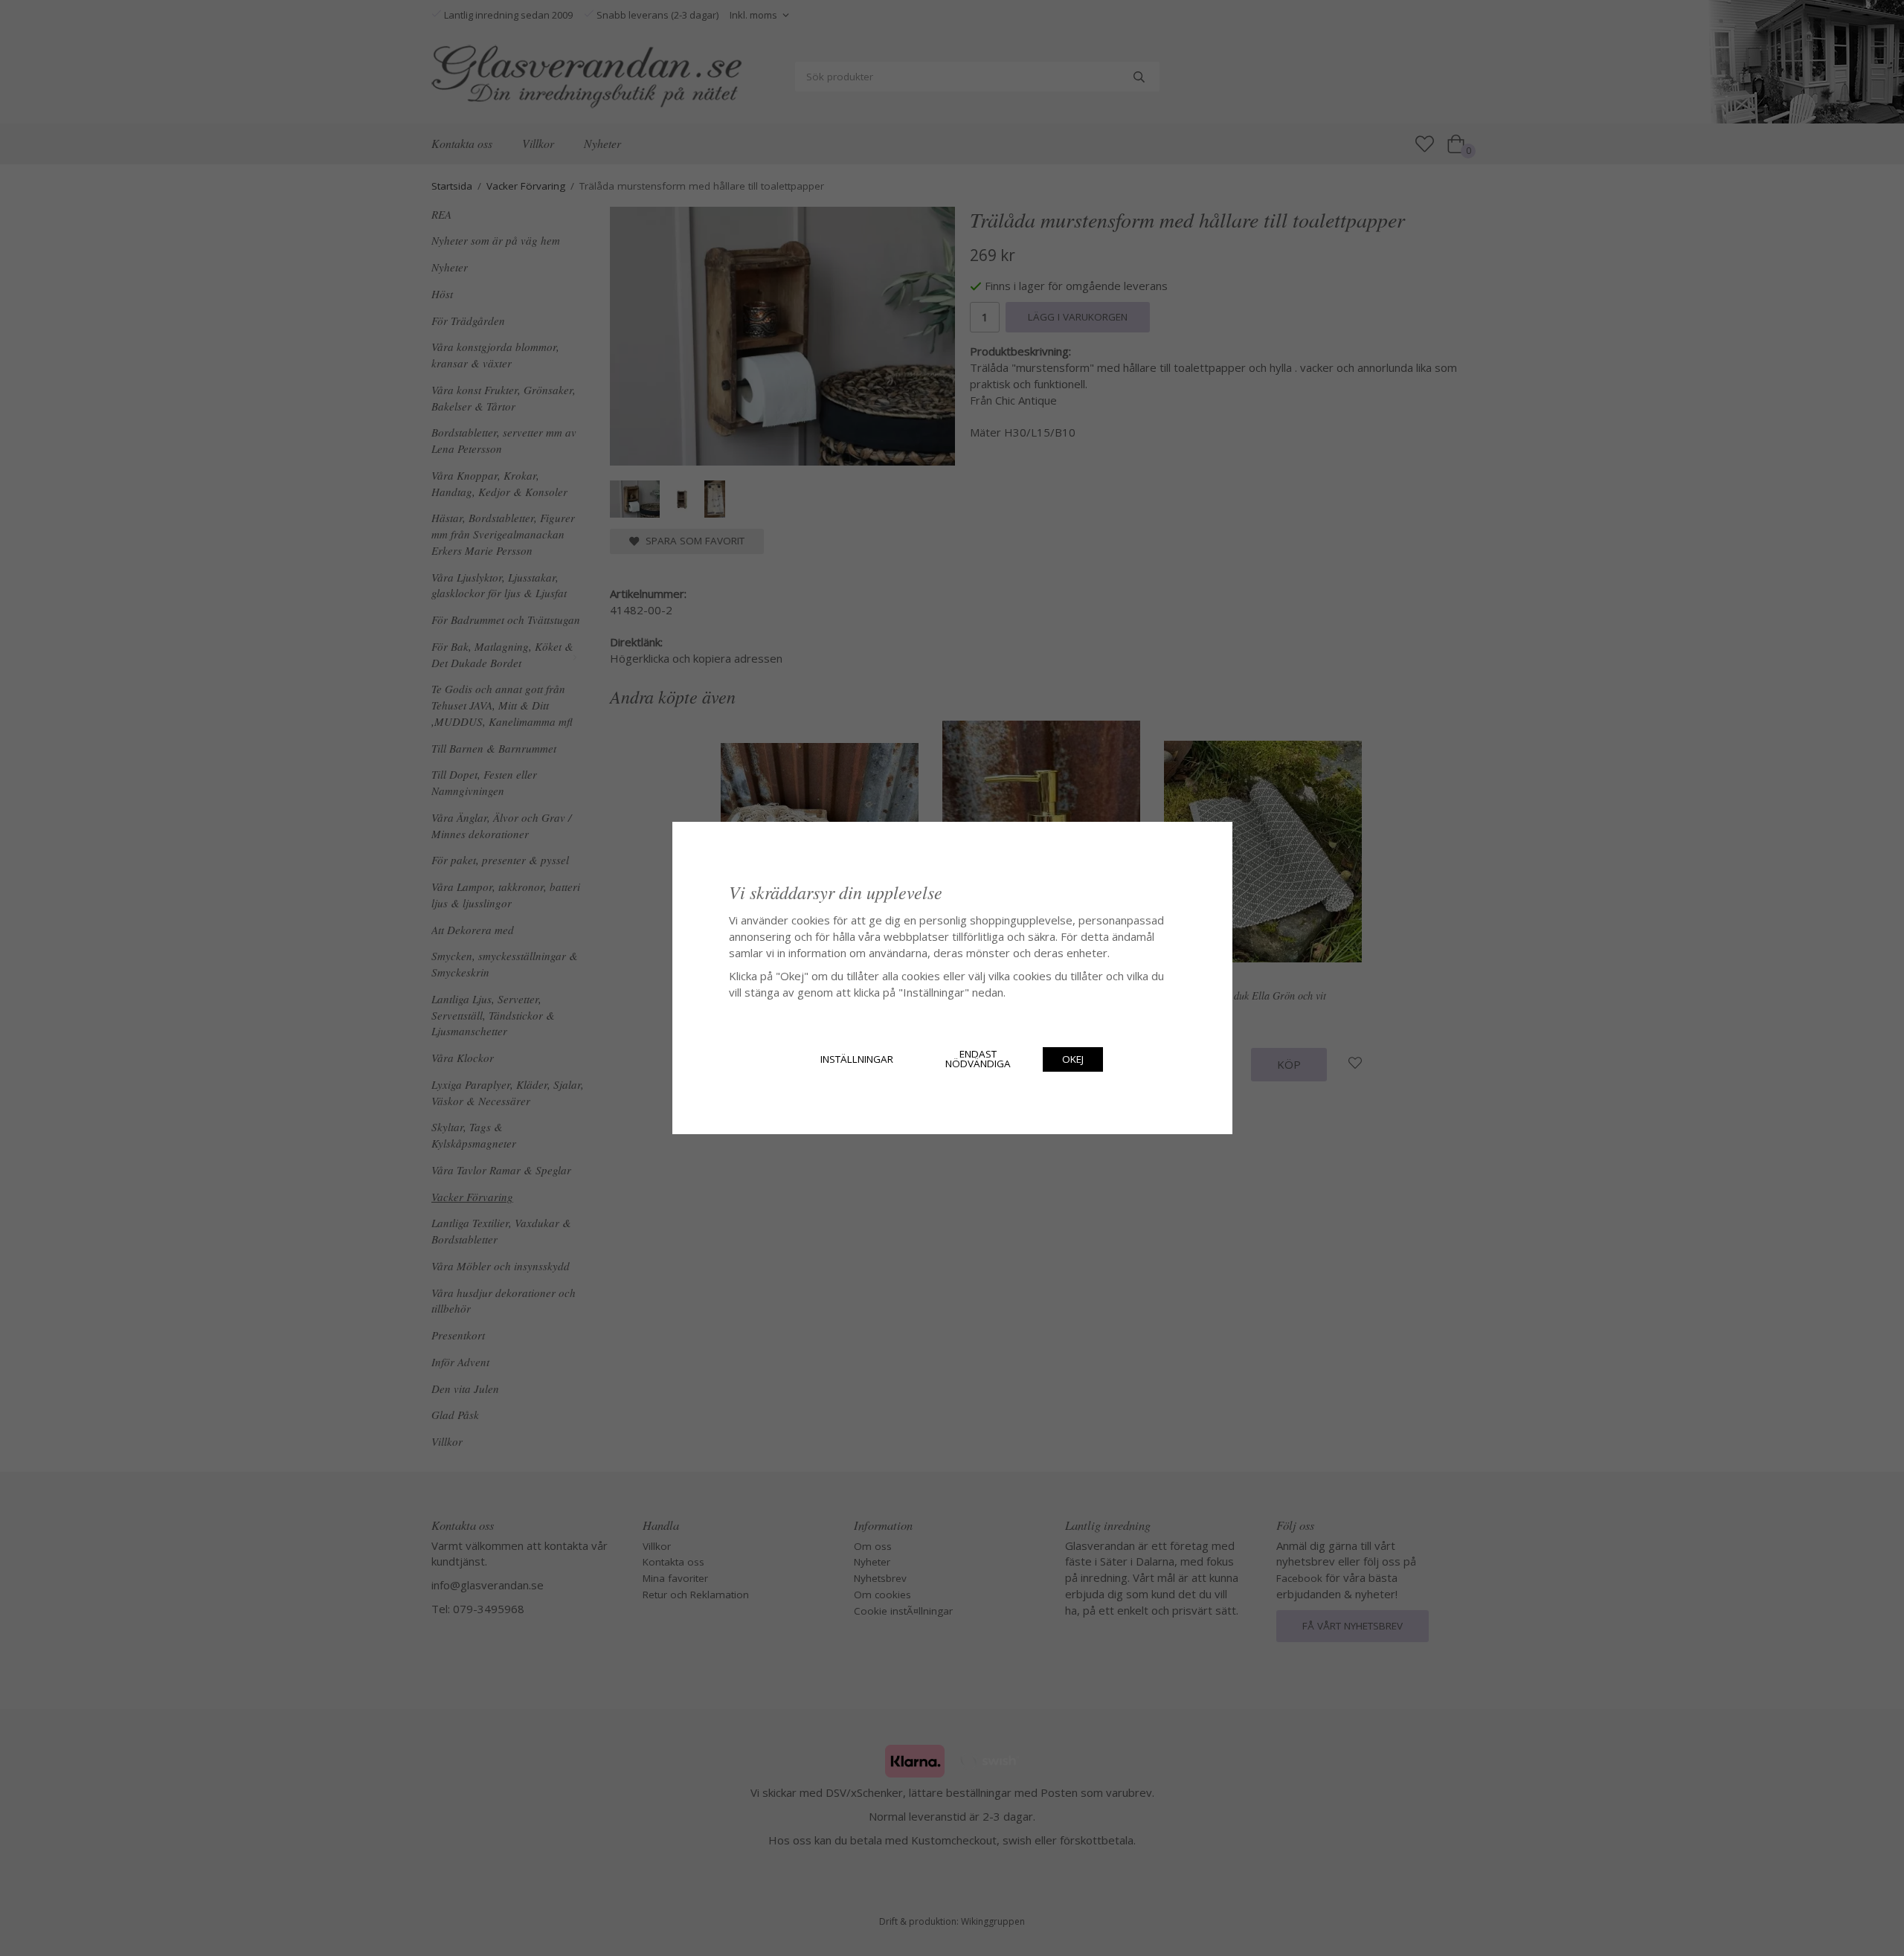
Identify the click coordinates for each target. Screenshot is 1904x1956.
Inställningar (857, 1059)
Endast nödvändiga (978, 1059)
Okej (1073, 1059)
